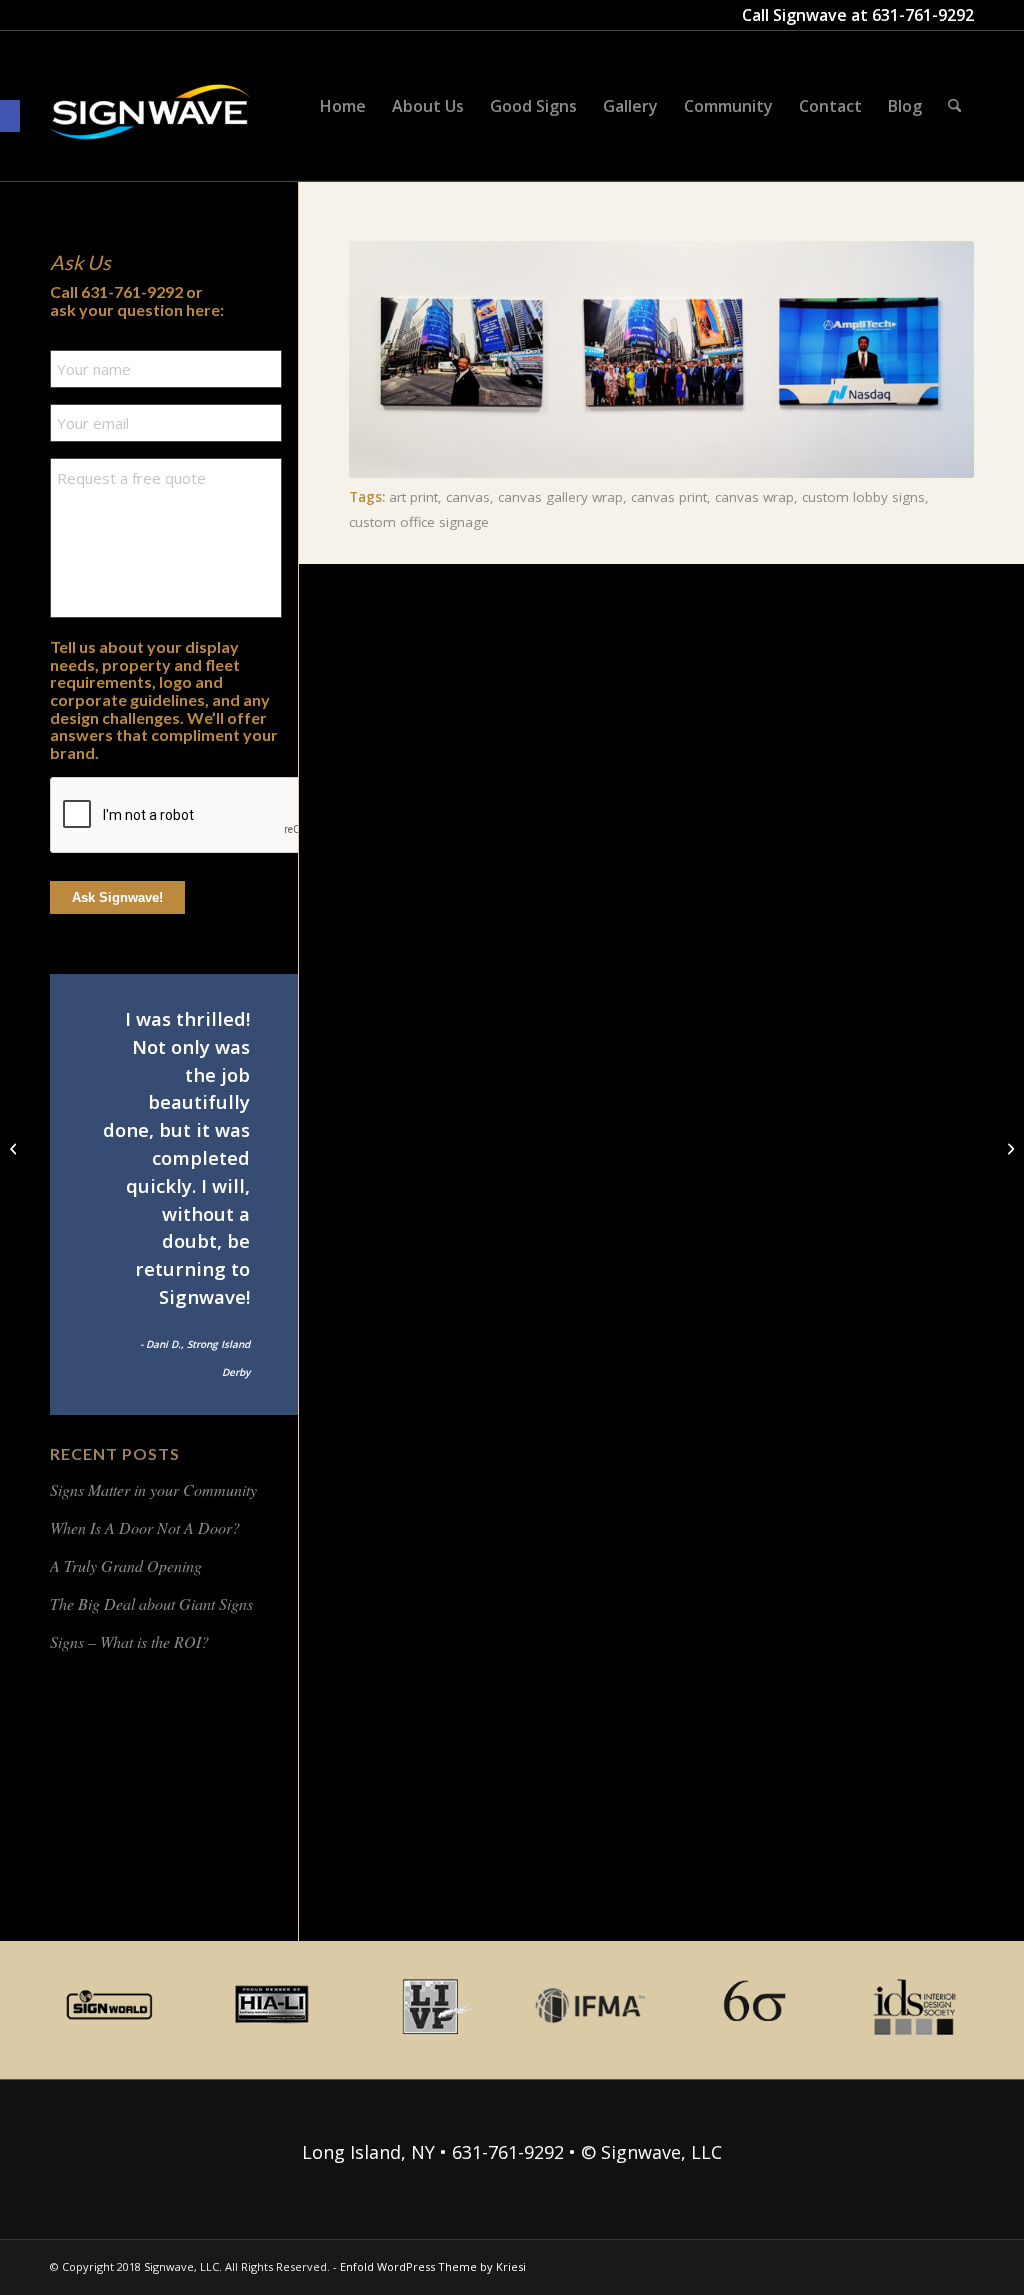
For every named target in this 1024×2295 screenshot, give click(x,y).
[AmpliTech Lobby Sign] (15, 1148)
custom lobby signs (863, 497)
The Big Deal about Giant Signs (151, 1603)
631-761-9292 (923, 15)
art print (413, 497)
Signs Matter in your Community (153, 1489)
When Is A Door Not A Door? (145, 1527)
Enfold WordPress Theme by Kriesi (433, 2266)
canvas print (669, 497)
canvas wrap (754, 497)
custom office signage (419, 522)
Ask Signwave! (117, 897)
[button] (10, 116)
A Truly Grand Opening (126, 1565)
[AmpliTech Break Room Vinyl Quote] (1008, 1148)
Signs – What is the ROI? (129, 1641)
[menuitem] (343, 106)
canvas (468, 497)
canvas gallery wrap (560, 497)
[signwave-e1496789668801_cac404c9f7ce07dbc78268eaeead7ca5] (150, 131)
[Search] (954, 106)
